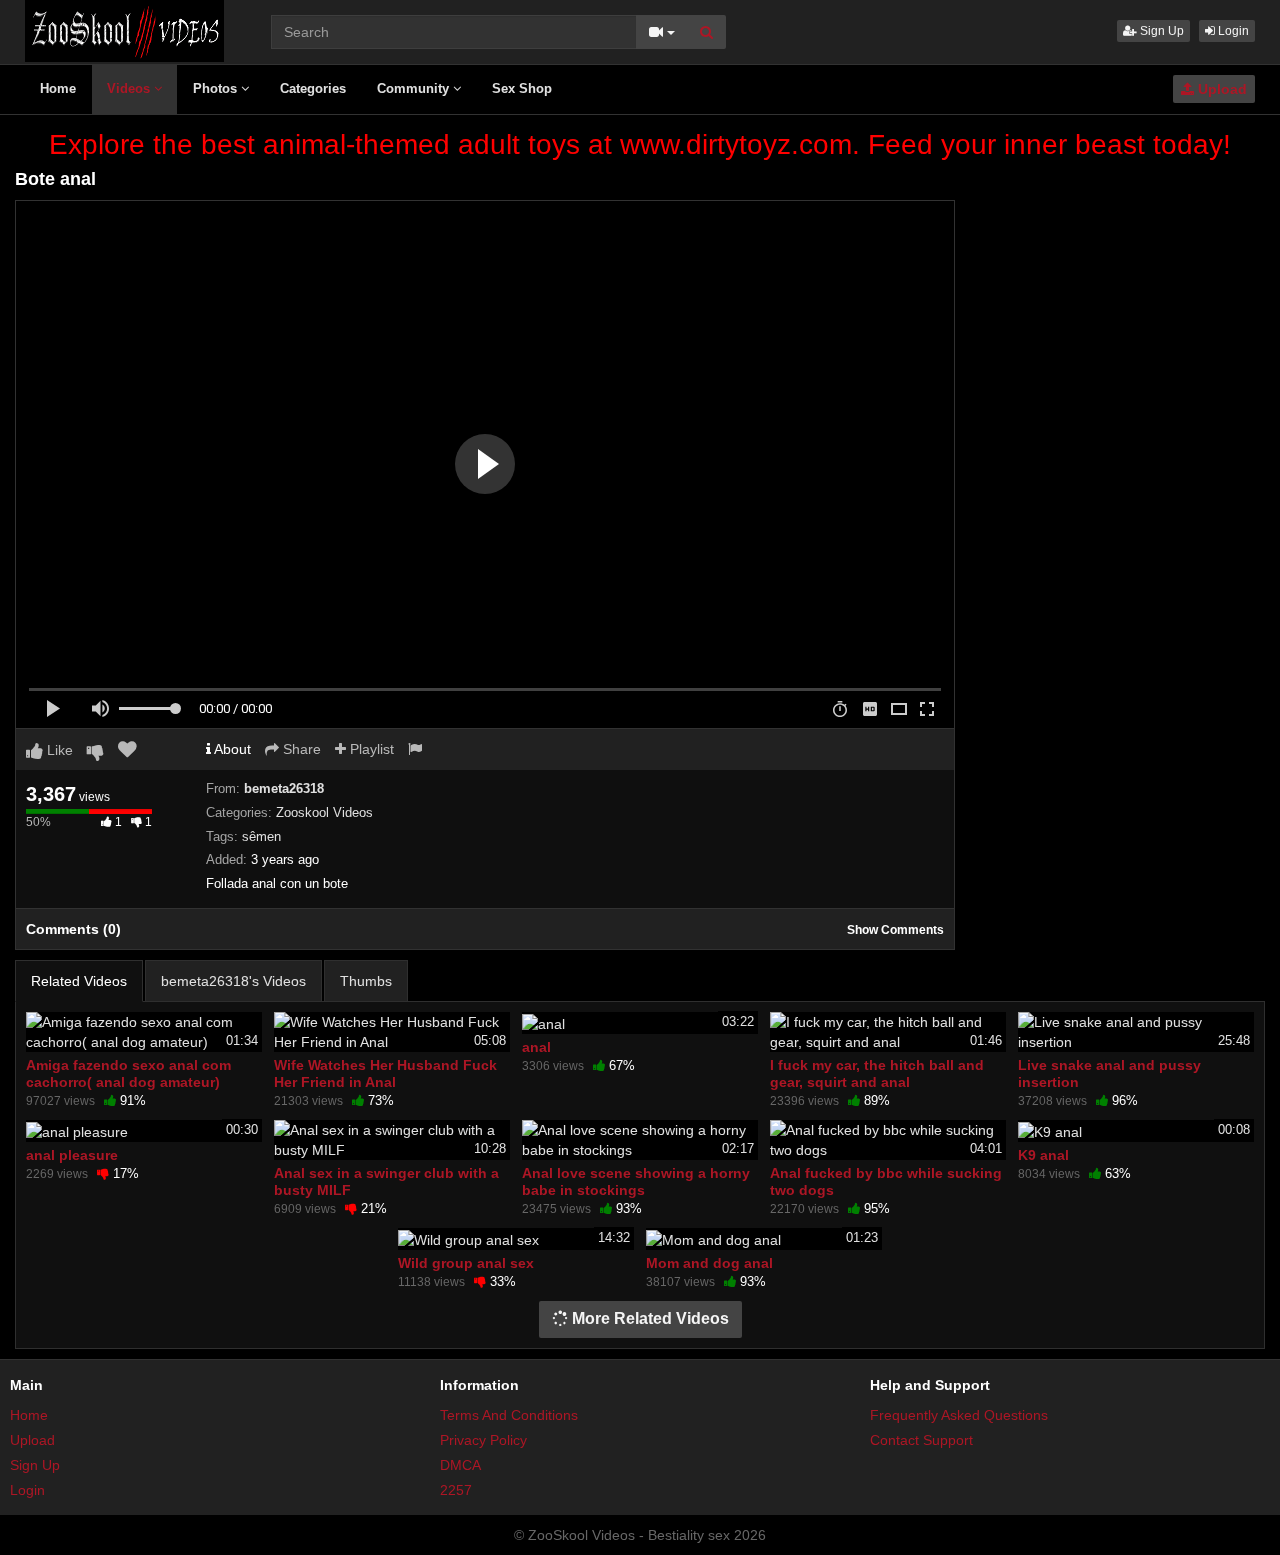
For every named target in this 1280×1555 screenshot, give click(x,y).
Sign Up (1160, 31)
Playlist (370, 749)
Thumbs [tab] (366, 981)
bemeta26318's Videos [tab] (233, 981)
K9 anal (1043, 1155)
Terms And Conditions (509, 1415)
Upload (1220, 89)
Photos (217, 88)
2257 (456, 1490)
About (231, 749)
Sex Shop (522, 88)
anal (536, 1047)
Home (58, 88)
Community (415, 88)
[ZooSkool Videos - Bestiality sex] (124, 30)
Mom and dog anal (709, 1263)
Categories (313, 88)
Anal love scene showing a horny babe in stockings (636, 1181)
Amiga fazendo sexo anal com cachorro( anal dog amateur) (128, 1073)
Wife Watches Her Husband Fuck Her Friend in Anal (385, 1073)
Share (300, 749)
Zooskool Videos (324, 812)
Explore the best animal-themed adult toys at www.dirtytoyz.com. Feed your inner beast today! (640, 144)
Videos (130, 88)
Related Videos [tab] (79, 981)
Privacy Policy (483, 1440)
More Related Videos (648, 1318)
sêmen (261, 836)
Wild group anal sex (466, 1263)
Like (58, 750)
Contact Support (921, 1440)
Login (1232, 31)
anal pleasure (72, 1155)
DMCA (460, 1465)
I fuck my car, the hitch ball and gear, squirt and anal (877, 1073)
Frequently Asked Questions (959, 1415)
